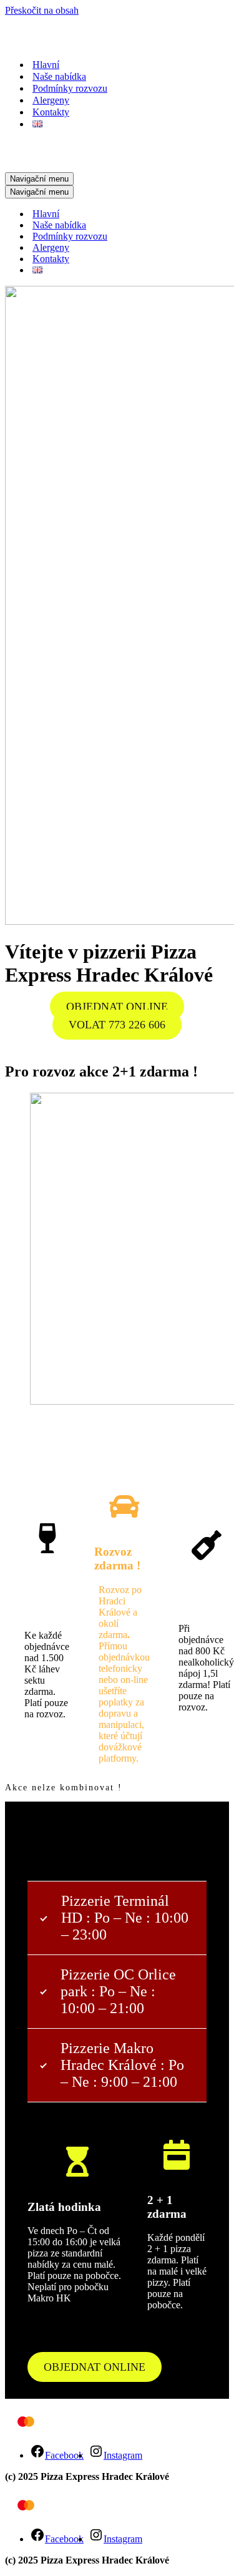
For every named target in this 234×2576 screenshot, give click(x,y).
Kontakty (51, 112)
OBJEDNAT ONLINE (117, 1007)
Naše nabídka (59, 76)
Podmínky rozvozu (70, 88)
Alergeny (51, 100)
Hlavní (46, 65)
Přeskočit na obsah (42, 10)
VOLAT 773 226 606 (117, 1025)
